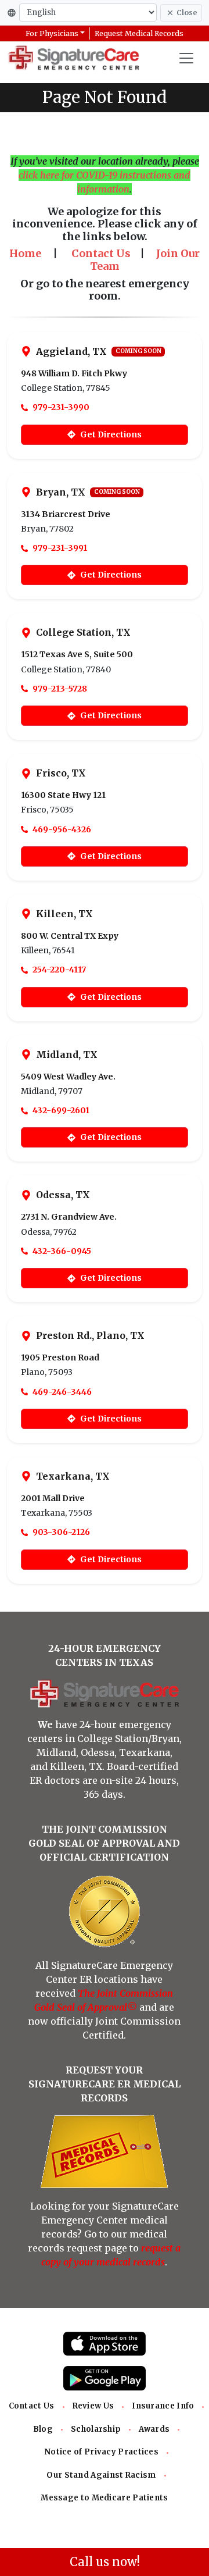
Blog (43, 2429)
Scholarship (96, 2429)
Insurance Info (163, 2406)
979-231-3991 (60, 548)
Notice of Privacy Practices (101, 2452)
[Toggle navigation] (186, 58)
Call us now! (105, 2562)
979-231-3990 (61, 407)
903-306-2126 (61, 1532)
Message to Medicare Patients (104, 2498)
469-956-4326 (62, 829)
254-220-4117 (59, 970)
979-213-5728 (60, 689)
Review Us (93, 2406)
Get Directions (111, 434)
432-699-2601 (61, 1110)
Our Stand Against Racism (101, 2475)
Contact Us (32, 2406)
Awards (154, 2429)
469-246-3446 (62, 1392)
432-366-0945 (62, 1251)
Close (187, 13)
